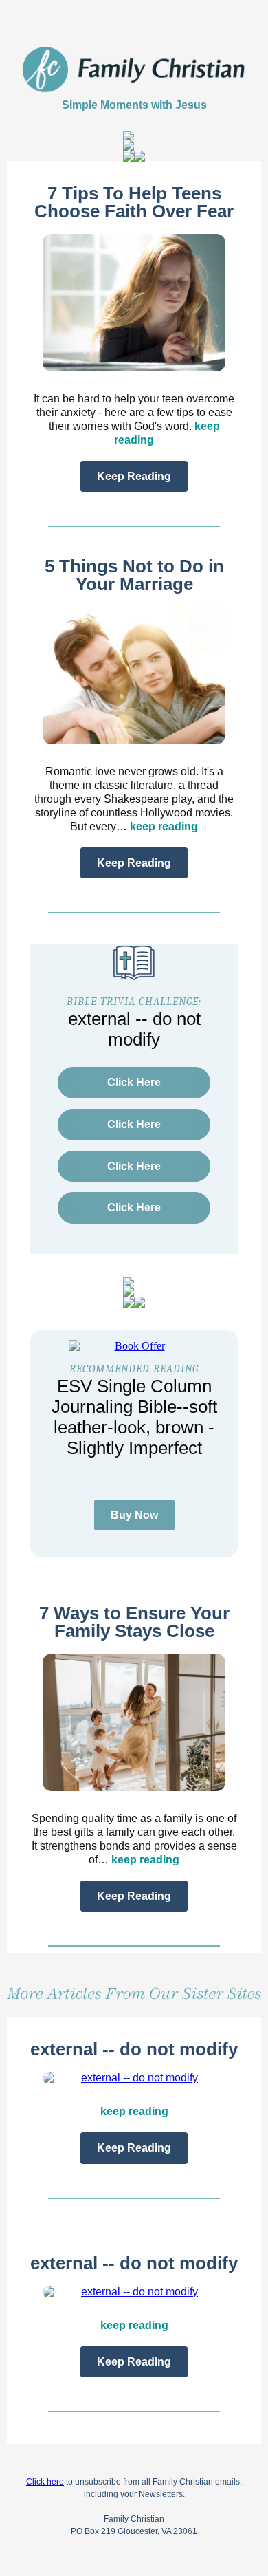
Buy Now (134, 1515)
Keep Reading (134, 476)
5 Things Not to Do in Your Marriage (134, 575)
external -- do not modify (134, 2049)
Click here (45, 2482)
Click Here (134, 1082)
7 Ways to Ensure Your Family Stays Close (134, 1622)
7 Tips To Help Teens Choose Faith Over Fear (134, 202)
